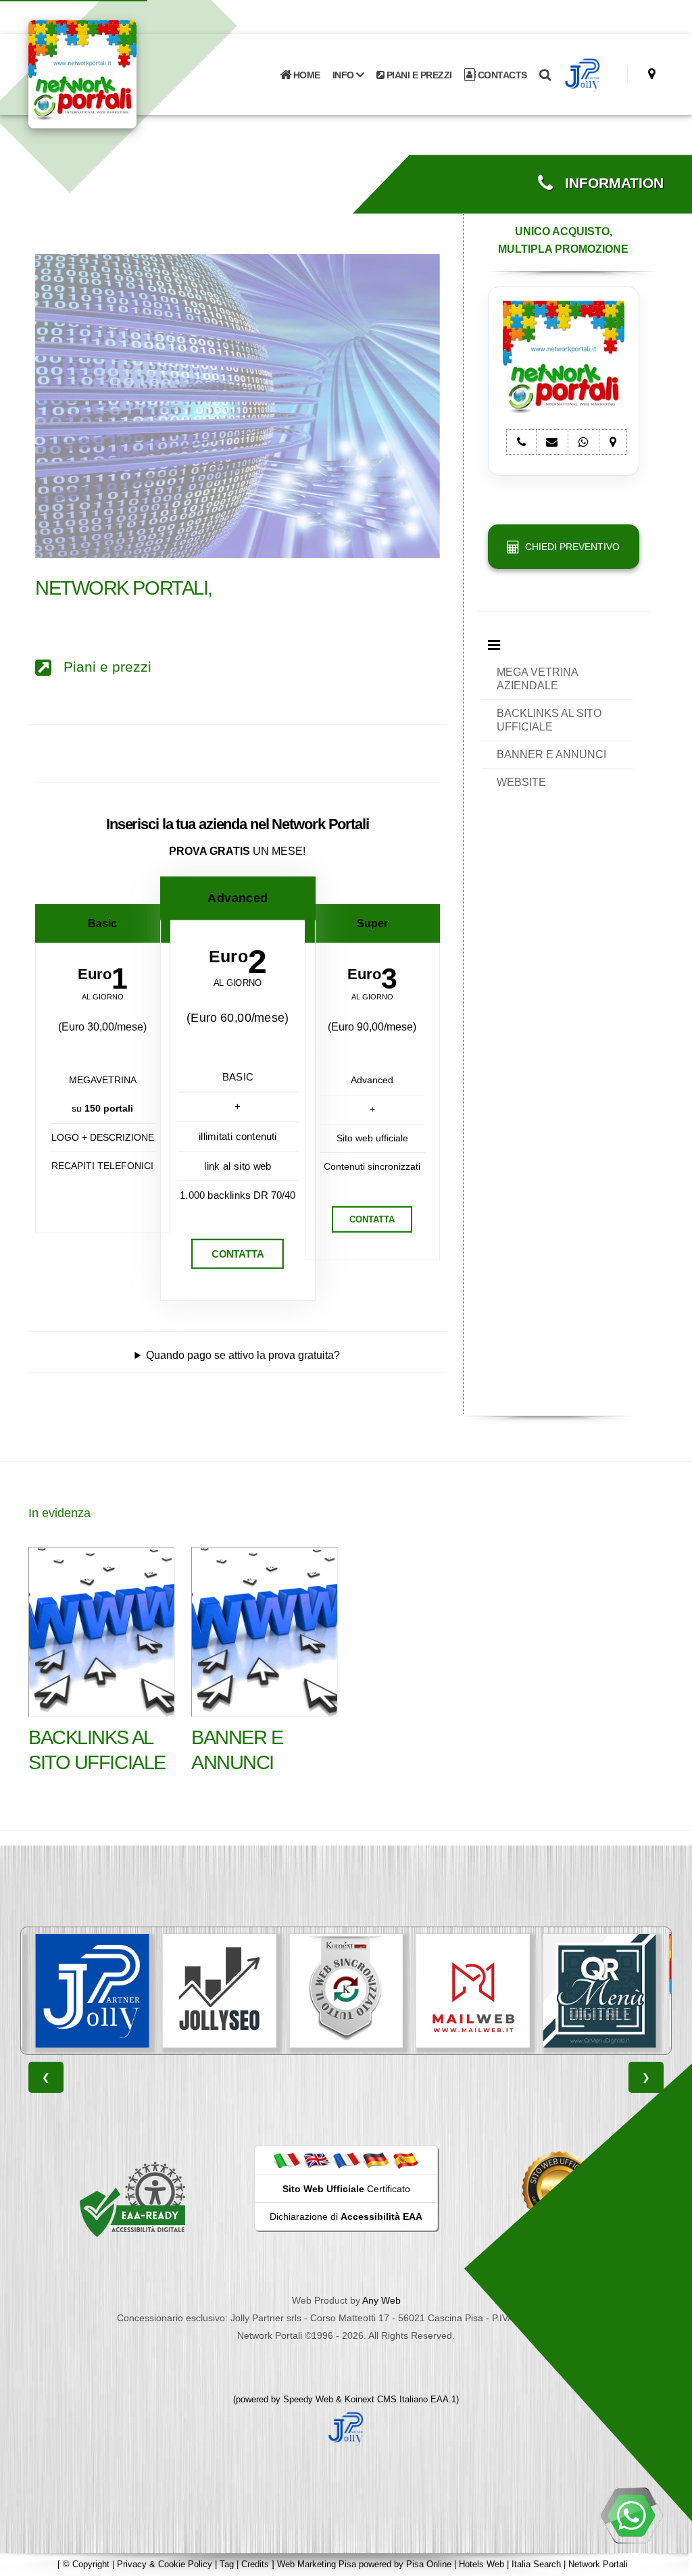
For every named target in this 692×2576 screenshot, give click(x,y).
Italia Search (536, 2564)
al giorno (103, 997)
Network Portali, (124, 588)
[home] (118, 73)
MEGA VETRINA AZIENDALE (538, 679)
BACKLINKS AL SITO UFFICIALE (549, 720)
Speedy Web (308, 2399)
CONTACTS (501, 75)
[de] (376, 2160)
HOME (305, 75)
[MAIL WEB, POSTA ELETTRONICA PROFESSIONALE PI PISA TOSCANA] (348, 1991)
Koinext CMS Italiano (388, 2399)
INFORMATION (608, 183)
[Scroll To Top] (668, 2561)
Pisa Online (429, 2564)
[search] (545, 75)
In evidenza (59, 1513)
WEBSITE (521, 782)
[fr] (346, 2160)
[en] (316, 2160)
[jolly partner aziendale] (583, 75)
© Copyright (86, 2564)
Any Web (381, 2300)
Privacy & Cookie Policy (165, 2564)
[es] (405, 2160)
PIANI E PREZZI (418, 75)
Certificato (346, 2189)
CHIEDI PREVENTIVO (570, 547)
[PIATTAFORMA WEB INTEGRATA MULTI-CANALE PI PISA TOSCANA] (222, 1991)
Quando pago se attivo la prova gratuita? (243, 1355)
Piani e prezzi (101, 667)
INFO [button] (345, 75)
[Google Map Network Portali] (652, 74)
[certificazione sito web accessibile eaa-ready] (132, 2199)
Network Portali (598, 2564)
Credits (255, 2564)
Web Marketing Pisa (317, 2564)
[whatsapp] (631, 2515)
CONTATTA (238, 1254)
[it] (287, 2160)
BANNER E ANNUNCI (551, 754)
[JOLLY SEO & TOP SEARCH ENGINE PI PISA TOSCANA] (95, 1991)
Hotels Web (481, 2564)
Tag (227, 2564)
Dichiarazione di (346, 2216)
